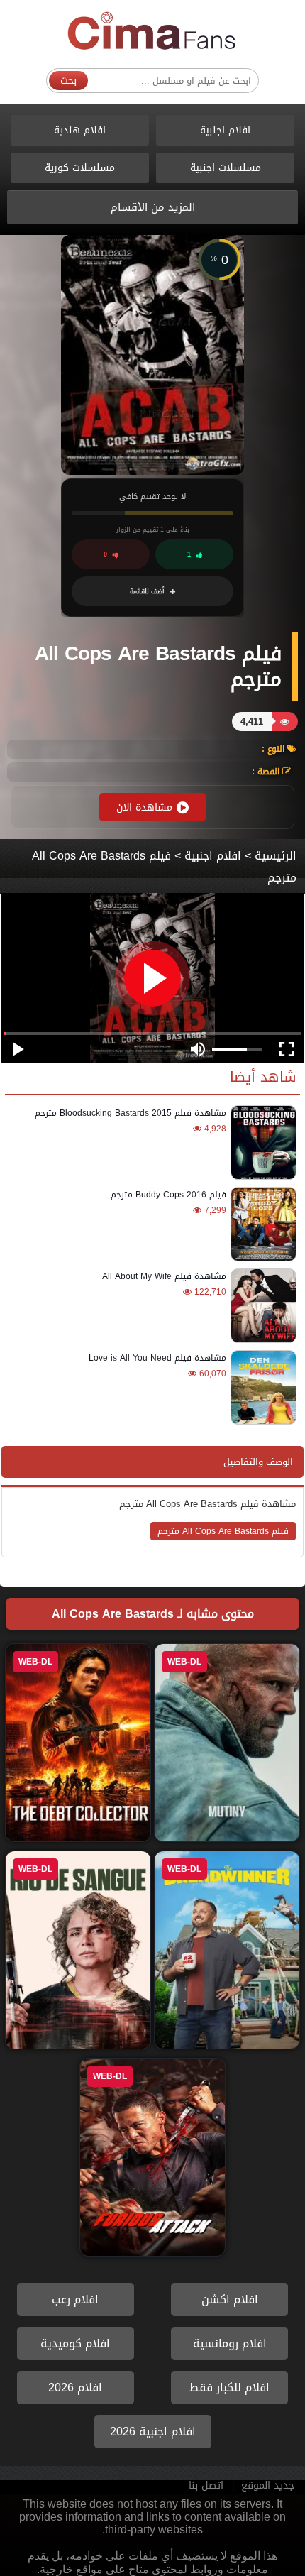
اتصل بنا (206, 2485)
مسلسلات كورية (80, 168)
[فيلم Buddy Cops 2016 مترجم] (261, 1224)
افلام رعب (75, 2300)
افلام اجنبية (225, 130)
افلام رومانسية (230, 2344)
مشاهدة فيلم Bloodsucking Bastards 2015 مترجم (131, 1113)
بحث (68, 81)
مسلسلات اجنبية (226, 168)
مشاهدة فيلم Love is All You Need (157, 1358)
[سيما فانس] (152, 32)
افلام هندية (80, 130)
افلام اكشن (230, 2300)
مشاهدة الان (144, 807)
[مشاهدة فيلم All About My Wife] (261, 1306)
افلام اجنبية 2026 (153, 2432)
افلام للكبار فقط (229, 2388)
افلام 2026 (75, 2388)
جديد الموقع (268, 2485)
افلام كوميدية (75, 2344)
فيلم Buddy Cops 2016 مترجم (168, 1195)
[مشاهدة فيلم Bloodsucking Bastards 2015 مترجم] (261, 1142)
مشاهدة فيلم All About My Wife (164, 1276)
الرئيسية (276, 856)
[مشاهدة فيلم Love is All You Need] (261, 1387)
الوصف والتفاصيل (258, 1462)
